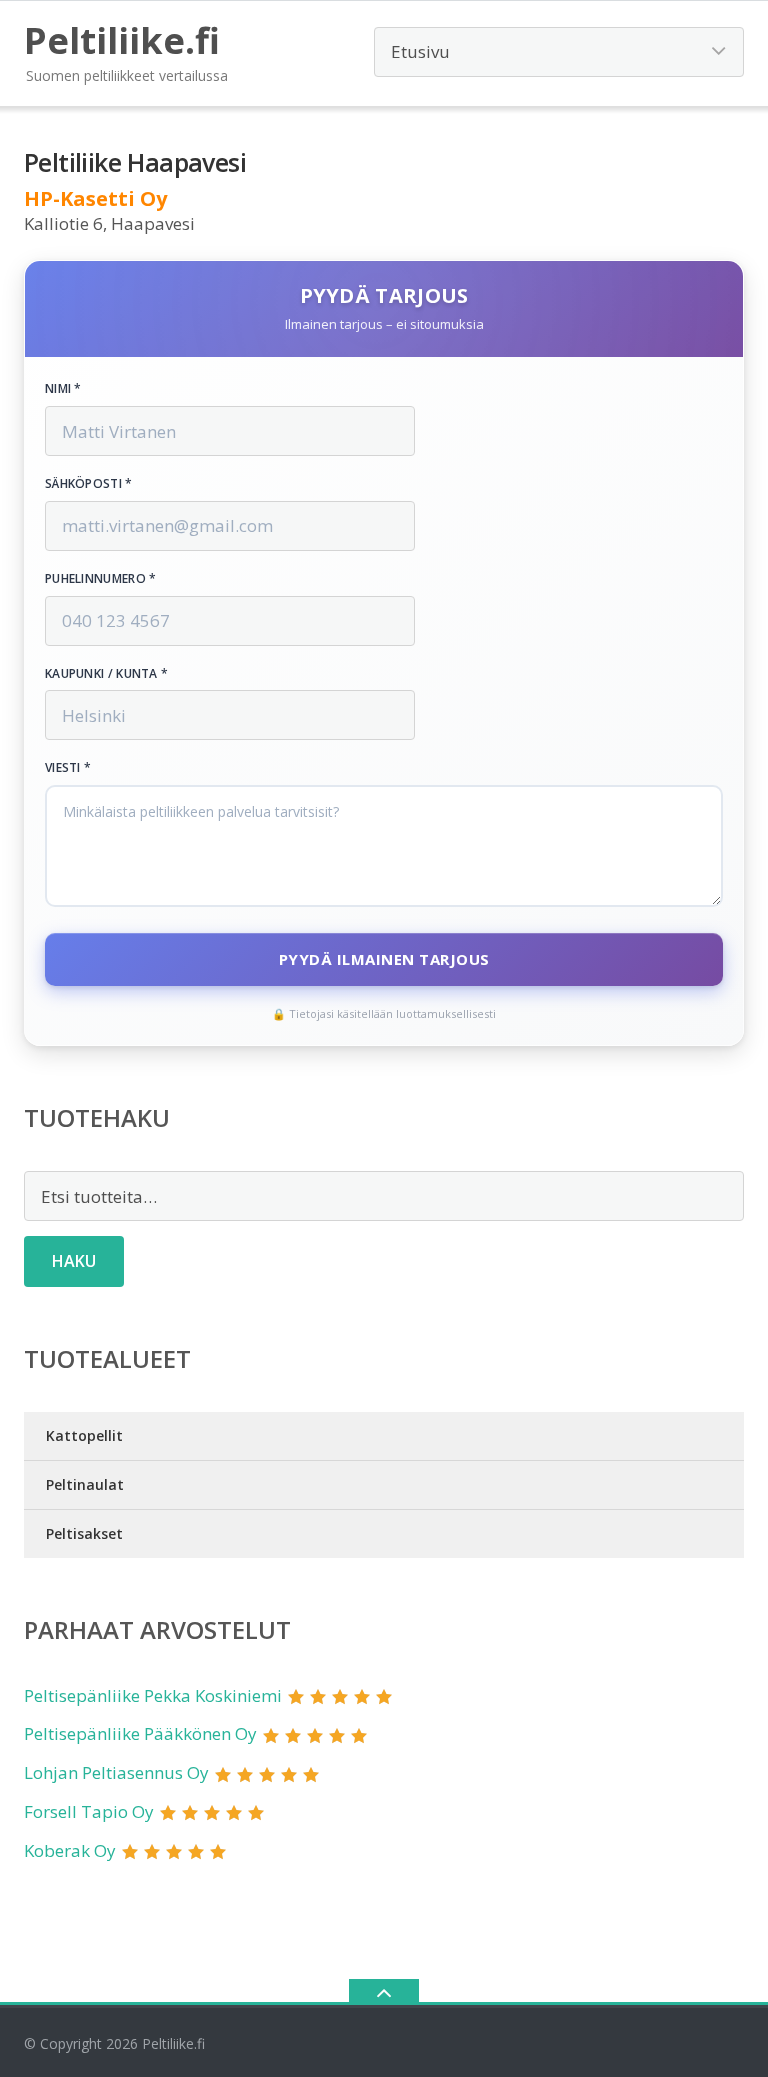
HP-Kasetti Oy (95, 198)
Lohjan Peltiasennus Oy (116, 1772)
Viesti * (68, 768)
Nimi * (63, 389)
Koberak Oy (70, 1850)
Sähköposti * (89, 484)
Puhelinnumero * (101, 579)
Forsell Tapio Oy (89, 1811)
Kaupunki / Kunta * (106, 674)
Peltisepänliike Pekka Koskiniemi (153, 1695)
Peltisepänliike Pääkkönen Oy (140, 1733)
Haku (74, 1261)
